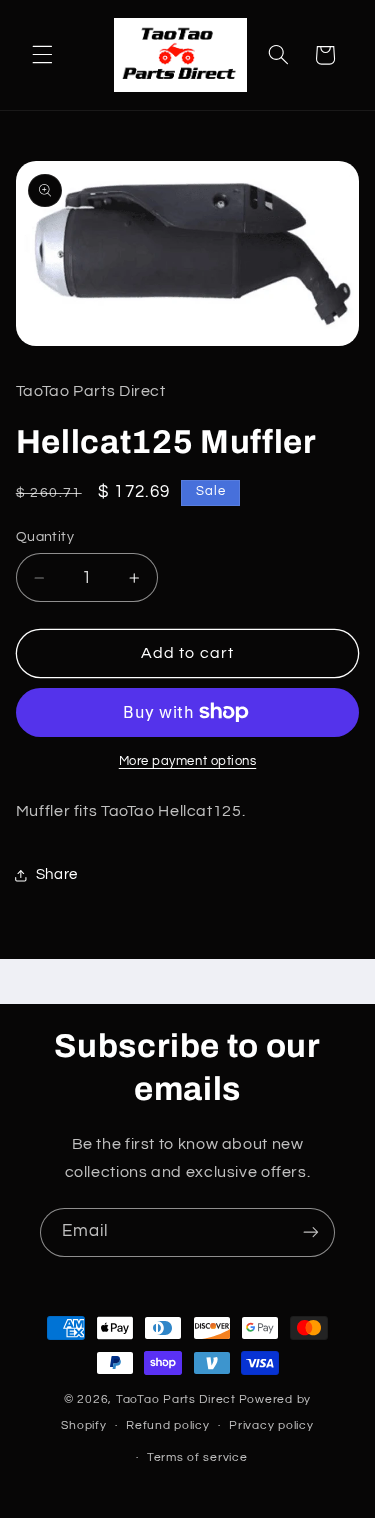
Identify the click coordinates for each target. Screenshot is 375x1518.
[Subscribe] (311, 1232)
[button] (42, 55)
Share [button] (57, 874)
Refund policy (168, 1425)
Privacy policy (271, 1425)
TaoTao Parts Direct (176, 1399)
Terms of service (197, 1457)
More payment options (188, 761)
